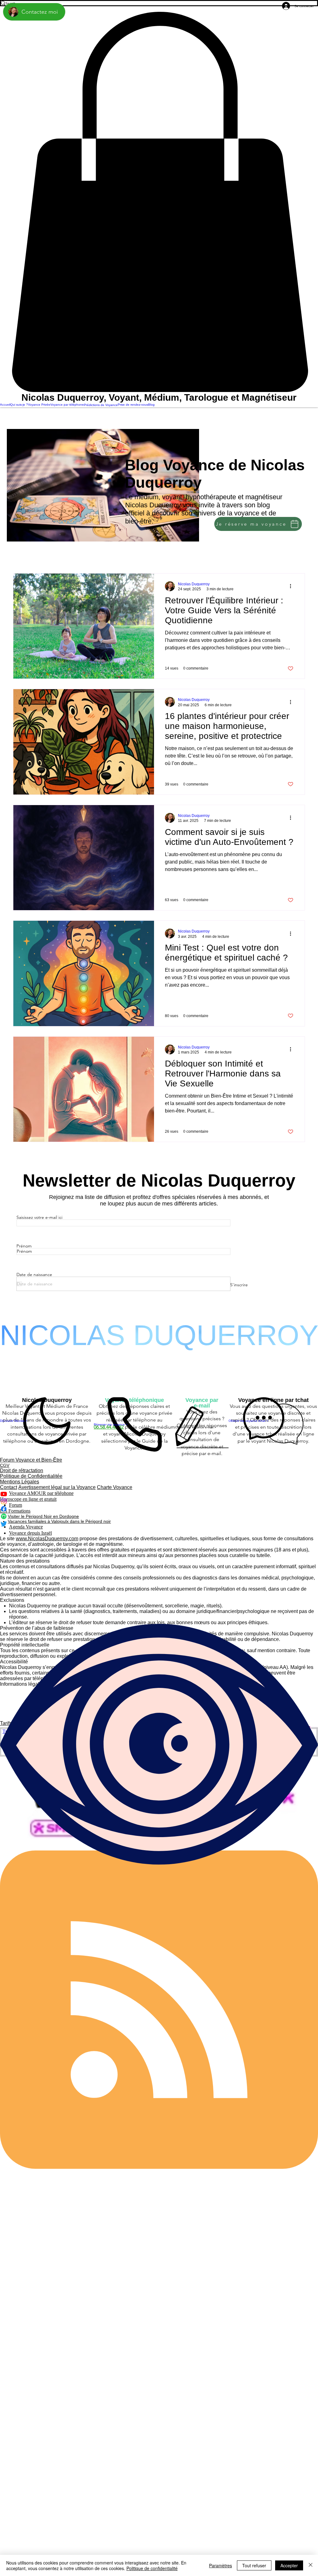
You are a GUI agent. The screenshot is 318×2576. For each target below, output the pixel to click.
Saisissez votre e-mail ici (39, 1217)
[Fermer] (311, 2565)
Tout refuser (254, 2565)
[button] (159, 202)
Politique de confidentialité (152, 2568)
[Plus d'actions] (293, 586)
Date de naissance (34, 1274)
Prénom (24, 1246)
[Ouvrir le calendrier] (19, 1284)
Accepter (289, 2565)
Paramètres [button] (220, 2565)
